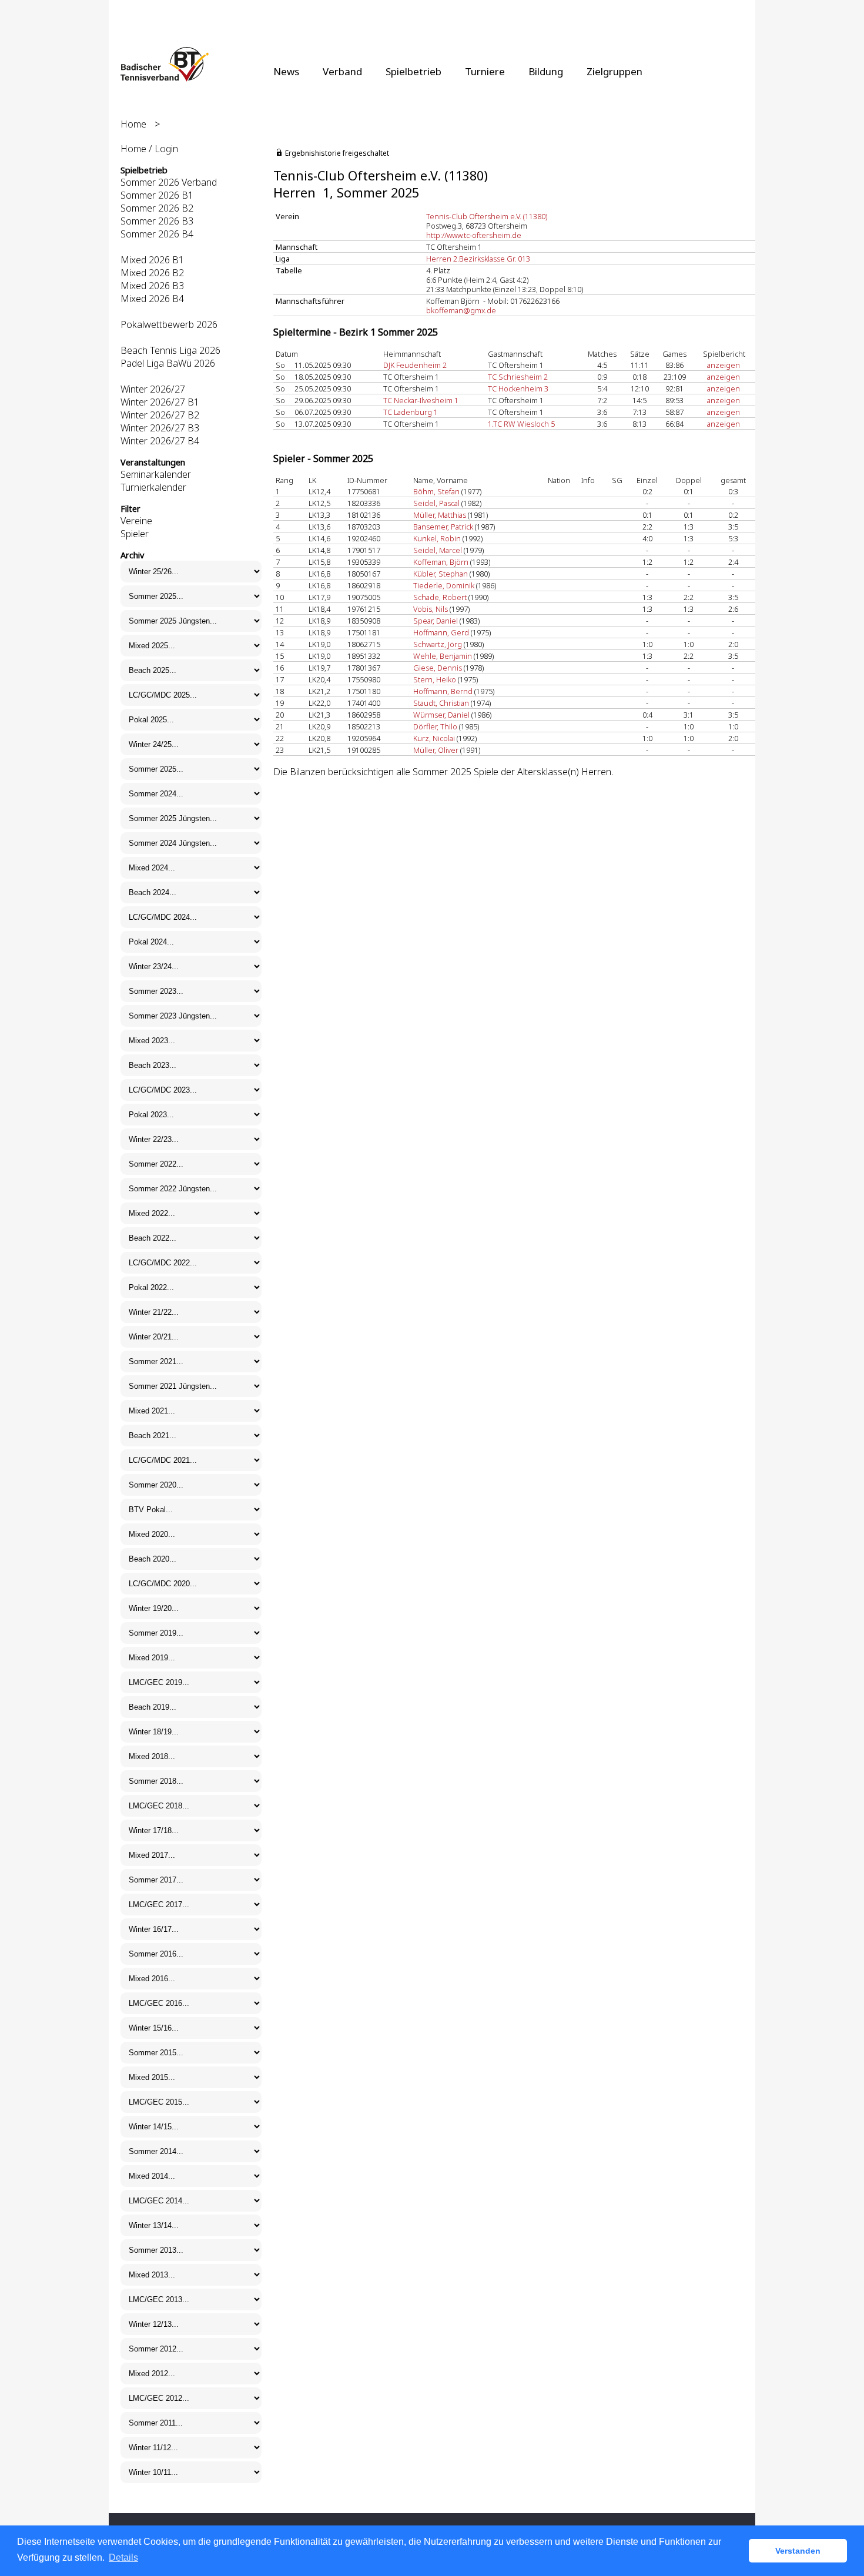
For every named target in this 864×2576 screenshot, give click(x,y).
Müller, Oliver (436, 750)
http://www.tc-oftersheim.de (474, 235)
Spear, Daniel (436, 621)
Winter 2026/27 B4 (160, 441)
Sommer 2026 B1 (157, 195)
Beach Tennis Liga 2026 (170, 350)
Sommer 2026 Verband (169, 182)
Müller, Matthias (440, 515)
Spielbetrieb (413, 71)
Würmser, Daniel (441, 715)
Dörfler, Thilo (435, 726)
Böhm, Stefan (436, 491)
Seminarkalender (156, 474)
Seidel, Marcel (438, 550)
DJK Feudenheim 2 (415, 365)
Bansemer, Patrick (443, 527)
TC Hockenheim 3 (518, 388)
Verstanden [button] (798, 2551)
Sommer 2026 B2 (157, 208)
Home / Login (149, 149)
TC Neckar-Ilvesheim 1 (421, 400)
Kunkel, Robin (437, 538)
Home (133, 124)
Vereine (136, 521)
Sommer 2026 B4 (157, 234)
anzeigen (724, 365)
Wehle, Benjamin (443, 656)
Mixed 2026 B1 (152, 260)
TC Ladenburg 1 (411, 412)
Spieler (135, 534)
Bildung (546, 71)
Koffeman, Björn (441, 562)
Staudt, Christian (441, 703)
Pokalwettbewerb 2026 (169, 324)
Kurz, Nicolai (434, 738)
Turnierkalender (153, 487)
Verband (342, 71)
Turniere (485, 71)
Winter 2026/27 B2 (160, 415)
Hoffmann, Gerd (441, 632)
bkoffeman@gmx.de (461, 310)
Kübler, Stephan (441, 574)
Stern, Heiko (435, 679)
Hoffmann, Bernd (443, 691)
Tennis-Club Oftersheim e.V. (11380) (487, 216)
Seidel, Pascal (436, 503)
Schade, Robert (440, 597)
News (286, 71)
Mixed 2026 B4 (152, 299)
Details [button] (123, 2557)
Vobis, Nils (431, 609)
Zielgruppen (614, 71)
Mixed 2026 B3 (152, 286)
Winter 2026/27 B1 (160, 402)
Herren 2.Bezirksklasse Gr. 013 (478, 259)
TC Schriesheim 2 (518, 377)
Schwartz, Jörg (438, 644)
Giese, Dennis (438, 668)
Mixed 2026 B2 (152, 273)
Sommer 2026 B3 (157, 221)
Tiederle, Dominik (444, 585)
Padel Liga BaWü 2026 (168, 363)
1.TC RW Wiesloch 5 (521, 424)
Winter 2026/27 (153, 389)
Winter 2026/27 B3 (160, 428)
